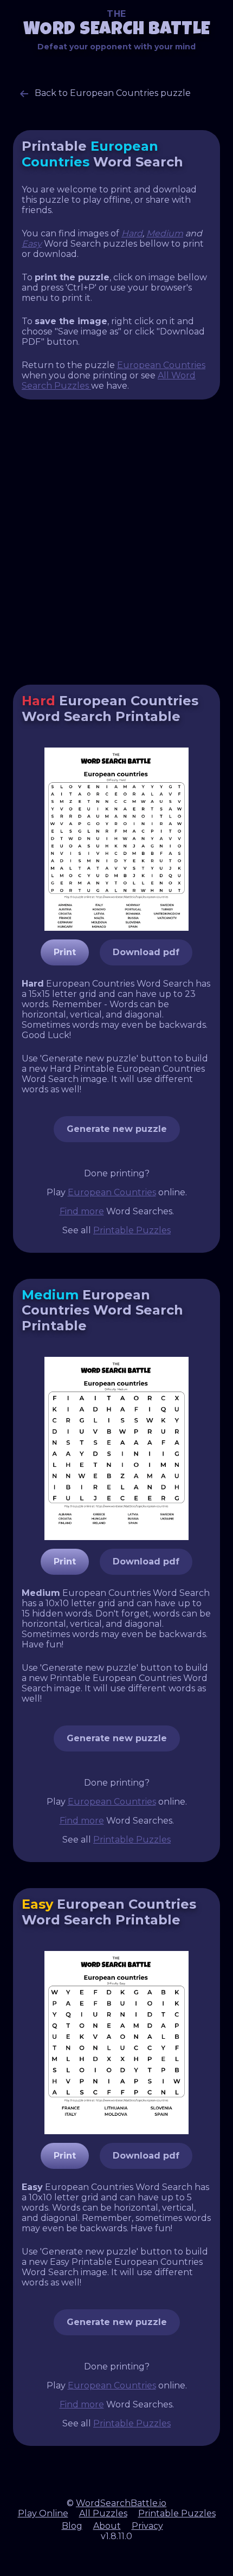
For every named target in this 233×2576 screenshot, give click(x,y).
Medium (165, 233)
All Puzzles (103, 2513)
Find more (82, 1211)
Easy (32, 244)
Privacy (147, 2526)
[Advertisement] (116, 542)
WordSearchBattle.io (121, 2503)
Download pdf (146, 952)
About (107, 2526)
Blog (72, 2526)
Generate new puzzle (117, 1129)
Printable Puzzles (132, 1230)
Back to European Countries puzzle (112, 93)
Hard (132, 233)
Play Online (43, 2513)
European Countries (161, 365)
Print (65, 952)
